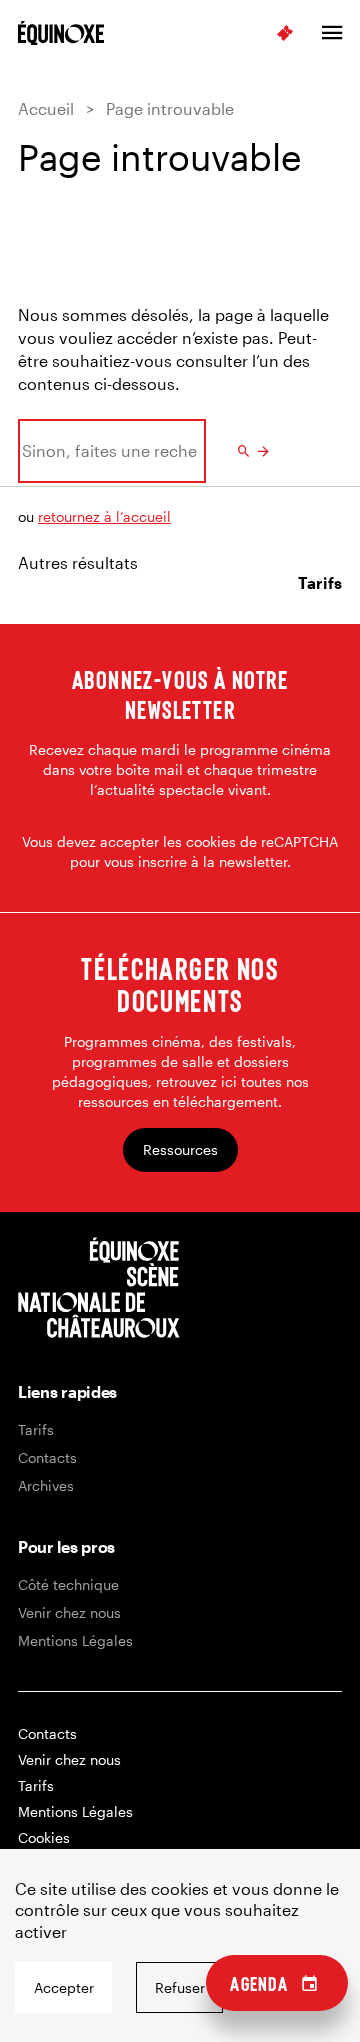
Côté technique (68, 1584)
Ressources (180, 1149)
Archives (46, 1485)
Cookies (44, 1837)
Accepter (64, 1987)
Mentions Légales (75, 1640)
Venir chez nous (69, 1612)
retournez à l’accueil (104, 516)
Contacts (47, 1457)
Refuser (180, 1987)
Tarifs (36, 1429)
